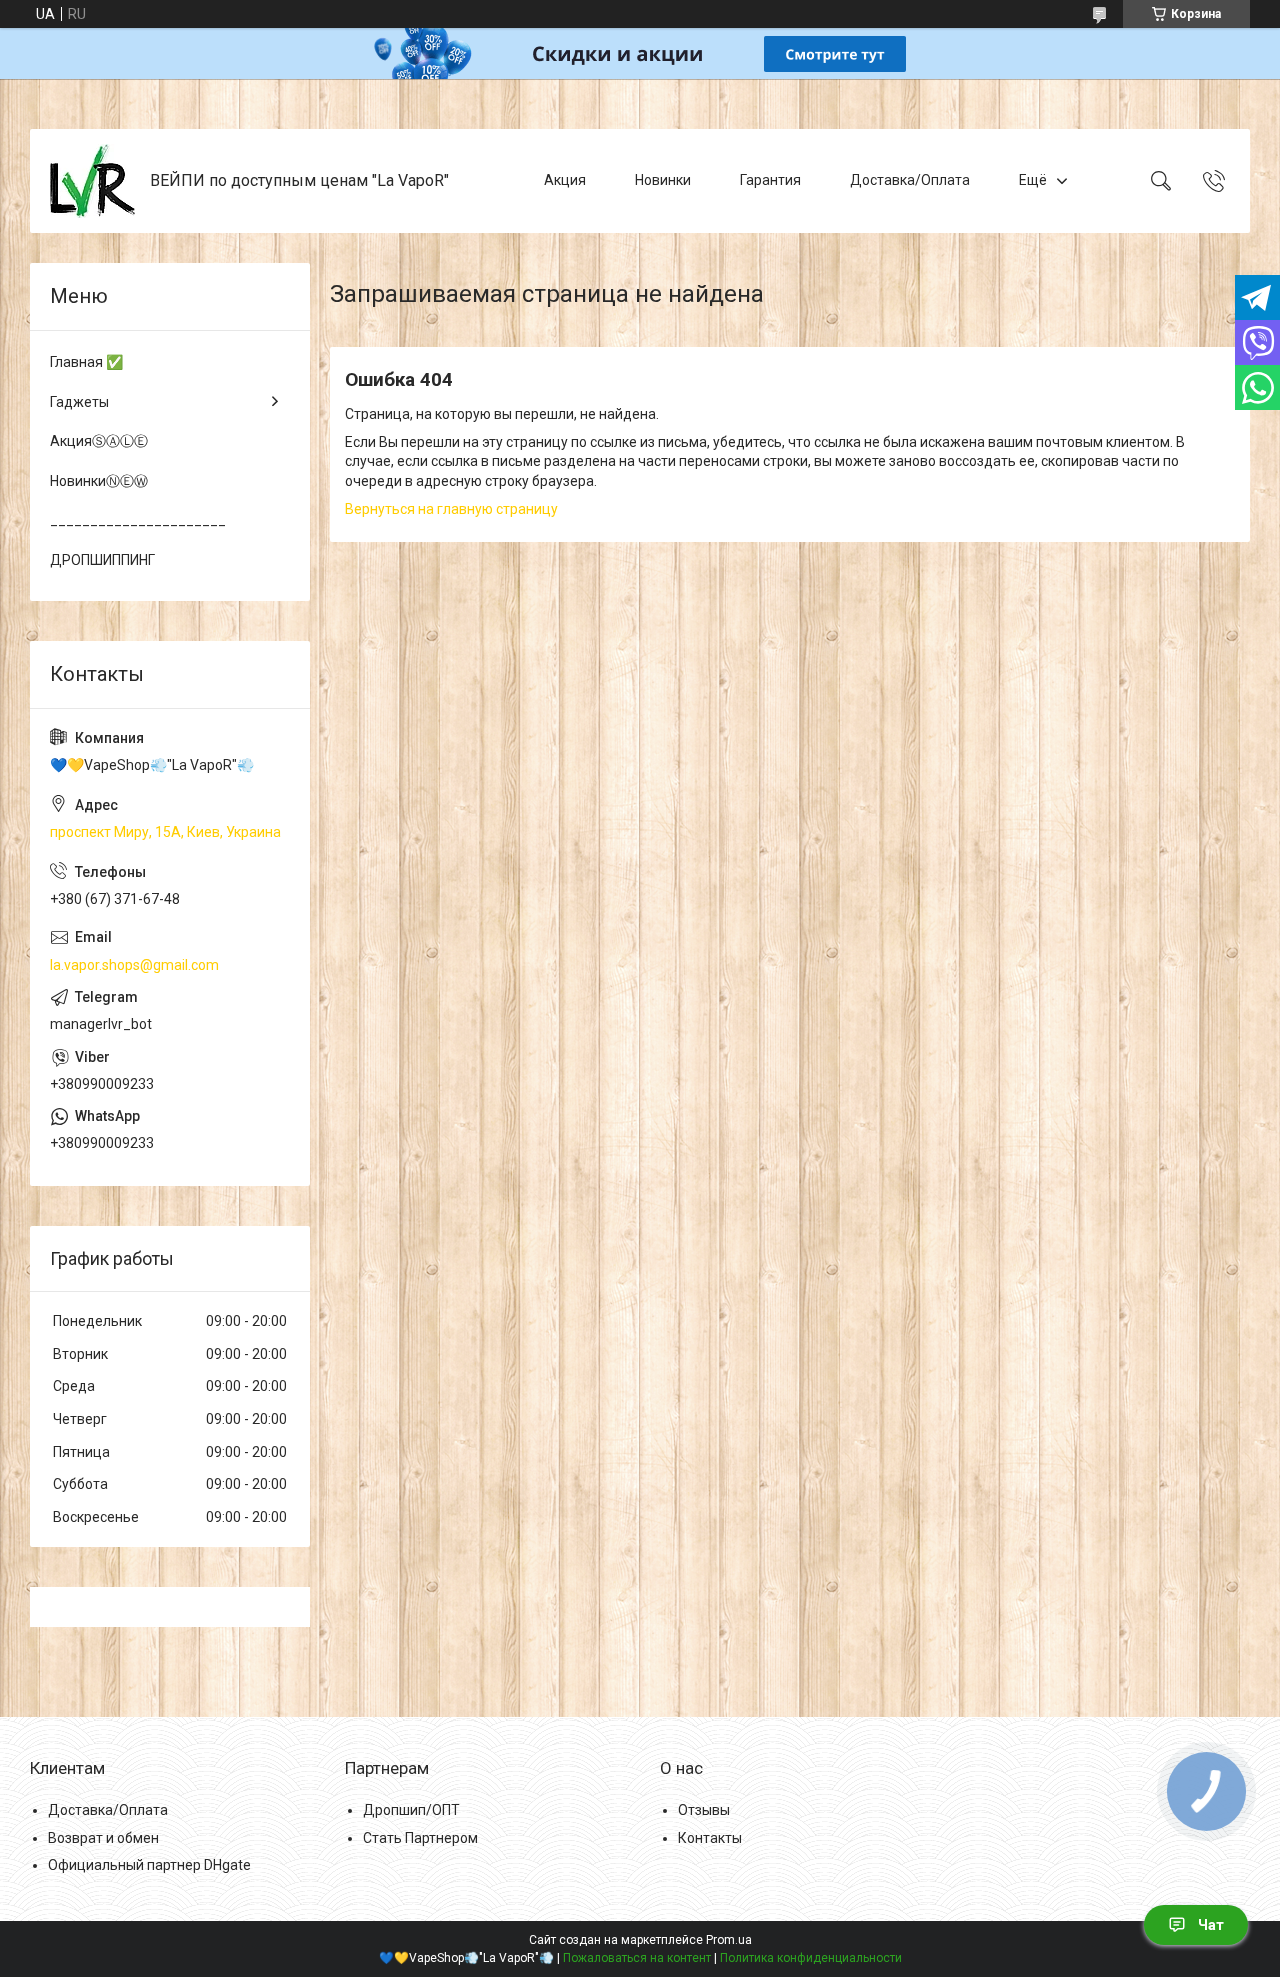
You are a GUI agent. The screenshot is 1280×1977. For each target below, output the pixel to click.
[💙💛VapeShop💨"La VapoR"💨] (92, 181)
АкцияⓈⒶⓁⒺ (99, 441)
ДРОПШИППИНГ (102, 560)
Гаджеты (79, 402)
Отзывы (704, 1810)
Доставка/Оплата (910, 180)
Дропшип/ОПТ (411, 1810)
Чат (1211, 1925)
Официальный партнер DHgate (149, 1865)
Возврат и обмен (103, 1838)
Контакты (710, 1838)
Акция (565, 180)
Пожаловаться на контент (637, 1958)
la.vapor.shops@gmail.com (134, 965)
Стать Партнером (420, 1838)
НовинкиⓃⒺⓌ (99, 481)
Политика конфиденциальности (811, 1958)
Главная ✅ (86, 362)
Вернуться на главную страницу (451, 509)
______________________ (138, 520)
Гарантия (770, 180)
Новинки (663, 180)
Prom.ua (729, 1940)
